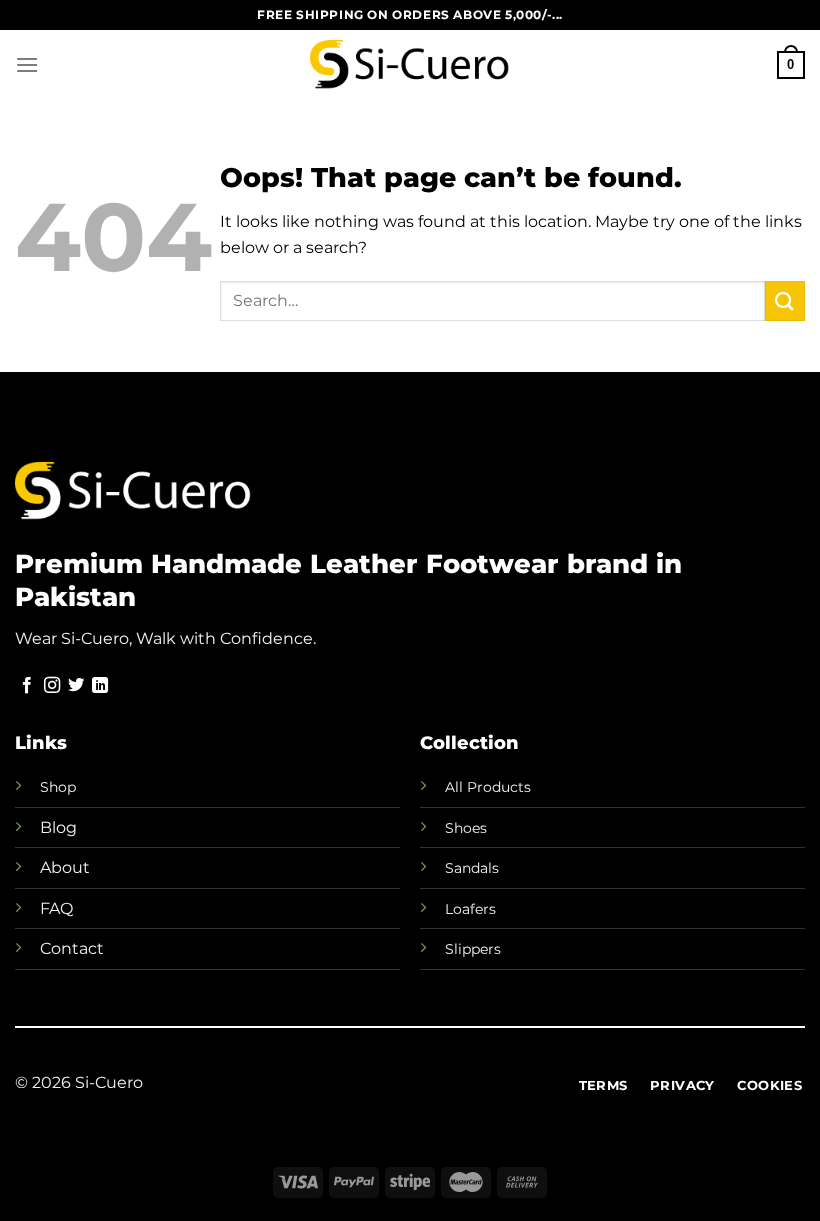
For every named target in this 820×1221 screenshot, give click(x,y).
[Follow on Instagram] (52, 686)
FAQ (56, 908)
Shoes (466, 828)
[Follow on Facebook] (27, 686)
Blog (58, 827)
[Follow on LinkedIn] (100, 686)
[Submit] (785, 300)
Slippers (473, 949)
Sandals (472, 868)
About (65, 867)
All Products (488, 787)
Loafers (470, 909)
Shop (58, 787)
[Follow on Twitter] (76, 686)
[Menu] (27, 64)
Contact (72, 948)
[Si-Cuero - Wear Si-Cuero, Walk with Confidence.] (410, 65)
